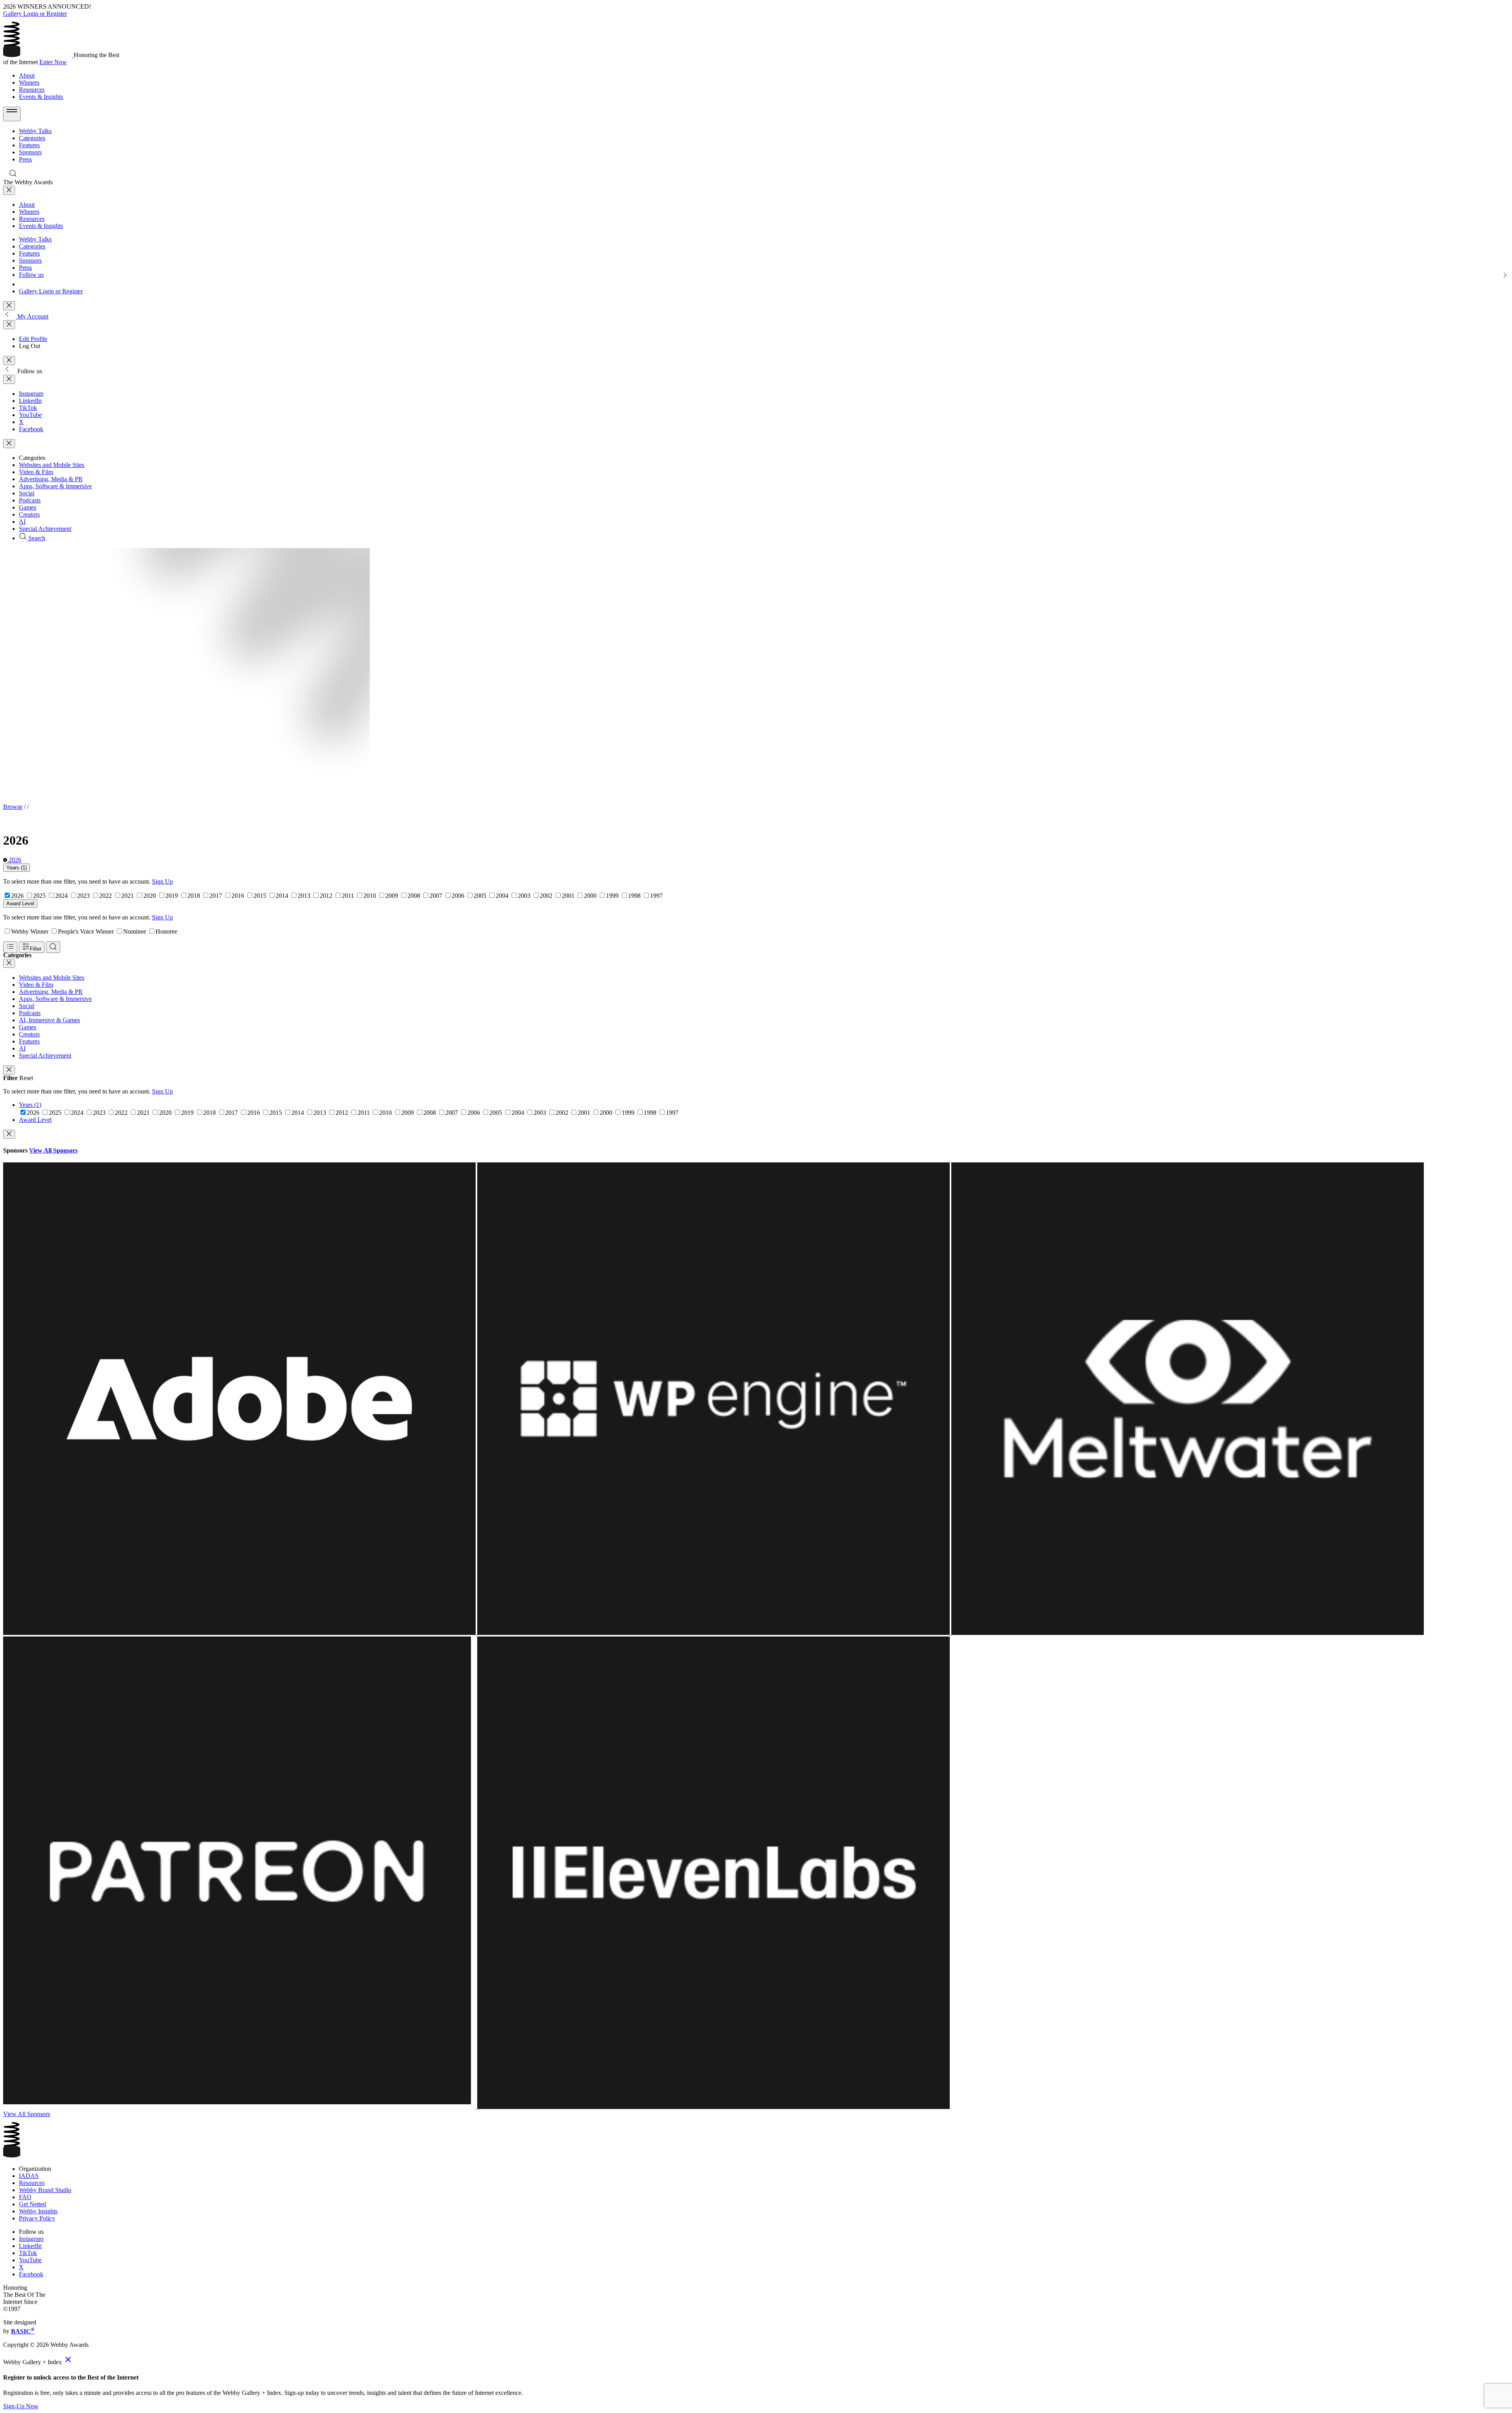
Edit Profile (33, 339)
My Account (32, 316)
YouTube (30, 415)
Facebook (31, 429)
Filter (36, 949)
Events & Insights (41, 97)
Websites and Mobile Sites (52, 465)
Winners (29, 82)
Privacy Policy (37, 2218)
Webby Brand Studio (45, 2190)
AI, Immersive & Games (49, 1020)
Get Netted (32, 2204)
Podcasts (30, 500)
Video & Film (36, 472)
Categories (32, 138)
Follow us (31, 275)
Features (29, 145)
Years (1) (17, 868)
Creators (29, 514)
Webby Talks (35, 131)
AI (22, 522)
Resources (32, 90)
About (27, 75)
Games (28, 507)
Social (27, 493)
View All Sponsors (53, 1150)
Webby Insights (38, 2211)
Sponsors (30, 152)
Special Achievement (45, 529)
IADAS (29, 2176)
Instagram (31, 394)
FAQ (25, 2197)
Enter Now (53, 62)
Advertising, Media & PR (51, 479)
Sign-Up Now (21, 2406)
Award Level (20, 903)
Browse (13, 807)
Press (25, 159)
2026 (14, 860)
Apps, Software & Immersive (55, 486)
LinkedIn (30, 401)
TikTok (28, 408)
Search (36, 538)
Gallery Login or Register (35, 14)
